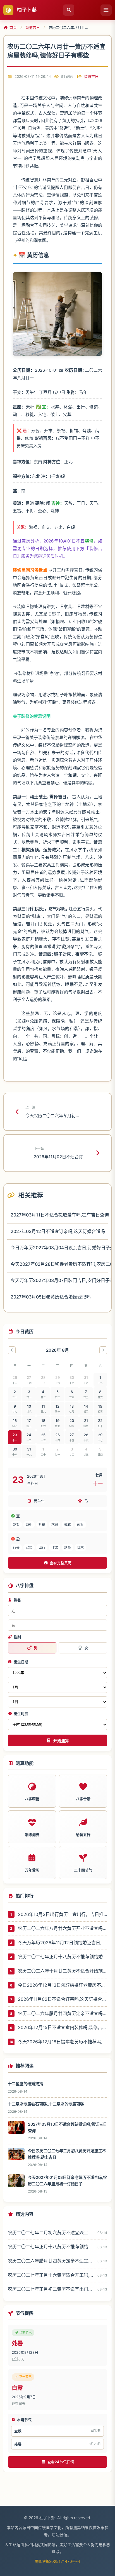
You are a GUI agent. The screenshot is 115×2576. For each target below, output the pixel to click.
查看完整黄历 (61, 1563)
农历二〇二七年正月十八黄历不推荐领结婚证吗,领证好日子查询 (63, 1957)
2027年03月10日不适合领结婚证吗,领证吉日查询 (67, 2127)
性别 (17, 1637)
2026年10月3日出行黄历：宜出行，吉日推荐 (63, 1914)
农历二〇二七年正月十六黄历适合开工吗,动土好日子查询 (51, 2275)
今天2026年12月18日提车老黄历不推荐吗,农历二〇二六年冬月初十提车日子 (63, 2042)
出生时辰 (21, 1714)
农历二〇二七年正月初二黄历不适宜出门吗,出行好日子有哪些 (51, 2289)
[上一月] (12, 1350)
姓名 (17, 1600)
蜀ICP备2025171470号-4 (57, 2561)
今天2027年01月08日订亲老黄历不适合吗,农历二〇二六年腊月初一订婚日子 (67, 2180)
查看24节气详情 (61, 2462)
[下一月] (103, 1350)
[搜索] (69, 10)
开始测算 (61, 1741)
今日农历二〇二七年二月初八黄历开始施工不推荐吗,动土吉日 (67, 2154)
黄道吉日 (33, 27)
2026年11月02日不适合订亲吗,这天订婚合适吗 (63, 1999)
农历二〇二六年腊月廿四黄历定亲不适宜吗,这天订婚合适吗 (63, 2013)
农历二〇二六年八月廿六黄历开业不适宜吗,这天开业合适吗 (63, 1928)
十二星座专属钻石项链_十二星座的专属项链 (46, 2104)
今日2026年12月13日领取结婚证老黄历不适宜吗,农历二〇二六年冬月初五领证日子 (63, 1985)
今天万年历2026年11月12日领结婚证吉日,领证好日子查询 (63, 1943)
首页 (13, 27)
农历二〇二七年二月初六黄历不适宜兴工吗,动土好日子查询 (51, 2233)
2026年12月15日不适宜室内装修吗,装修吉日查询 (63, 2027)
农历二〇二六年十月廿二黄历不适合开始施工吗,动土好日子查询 (63, 1971)
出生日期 (21, 1662)
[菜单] (106, 10)
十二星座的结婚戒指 (25, 2084)
